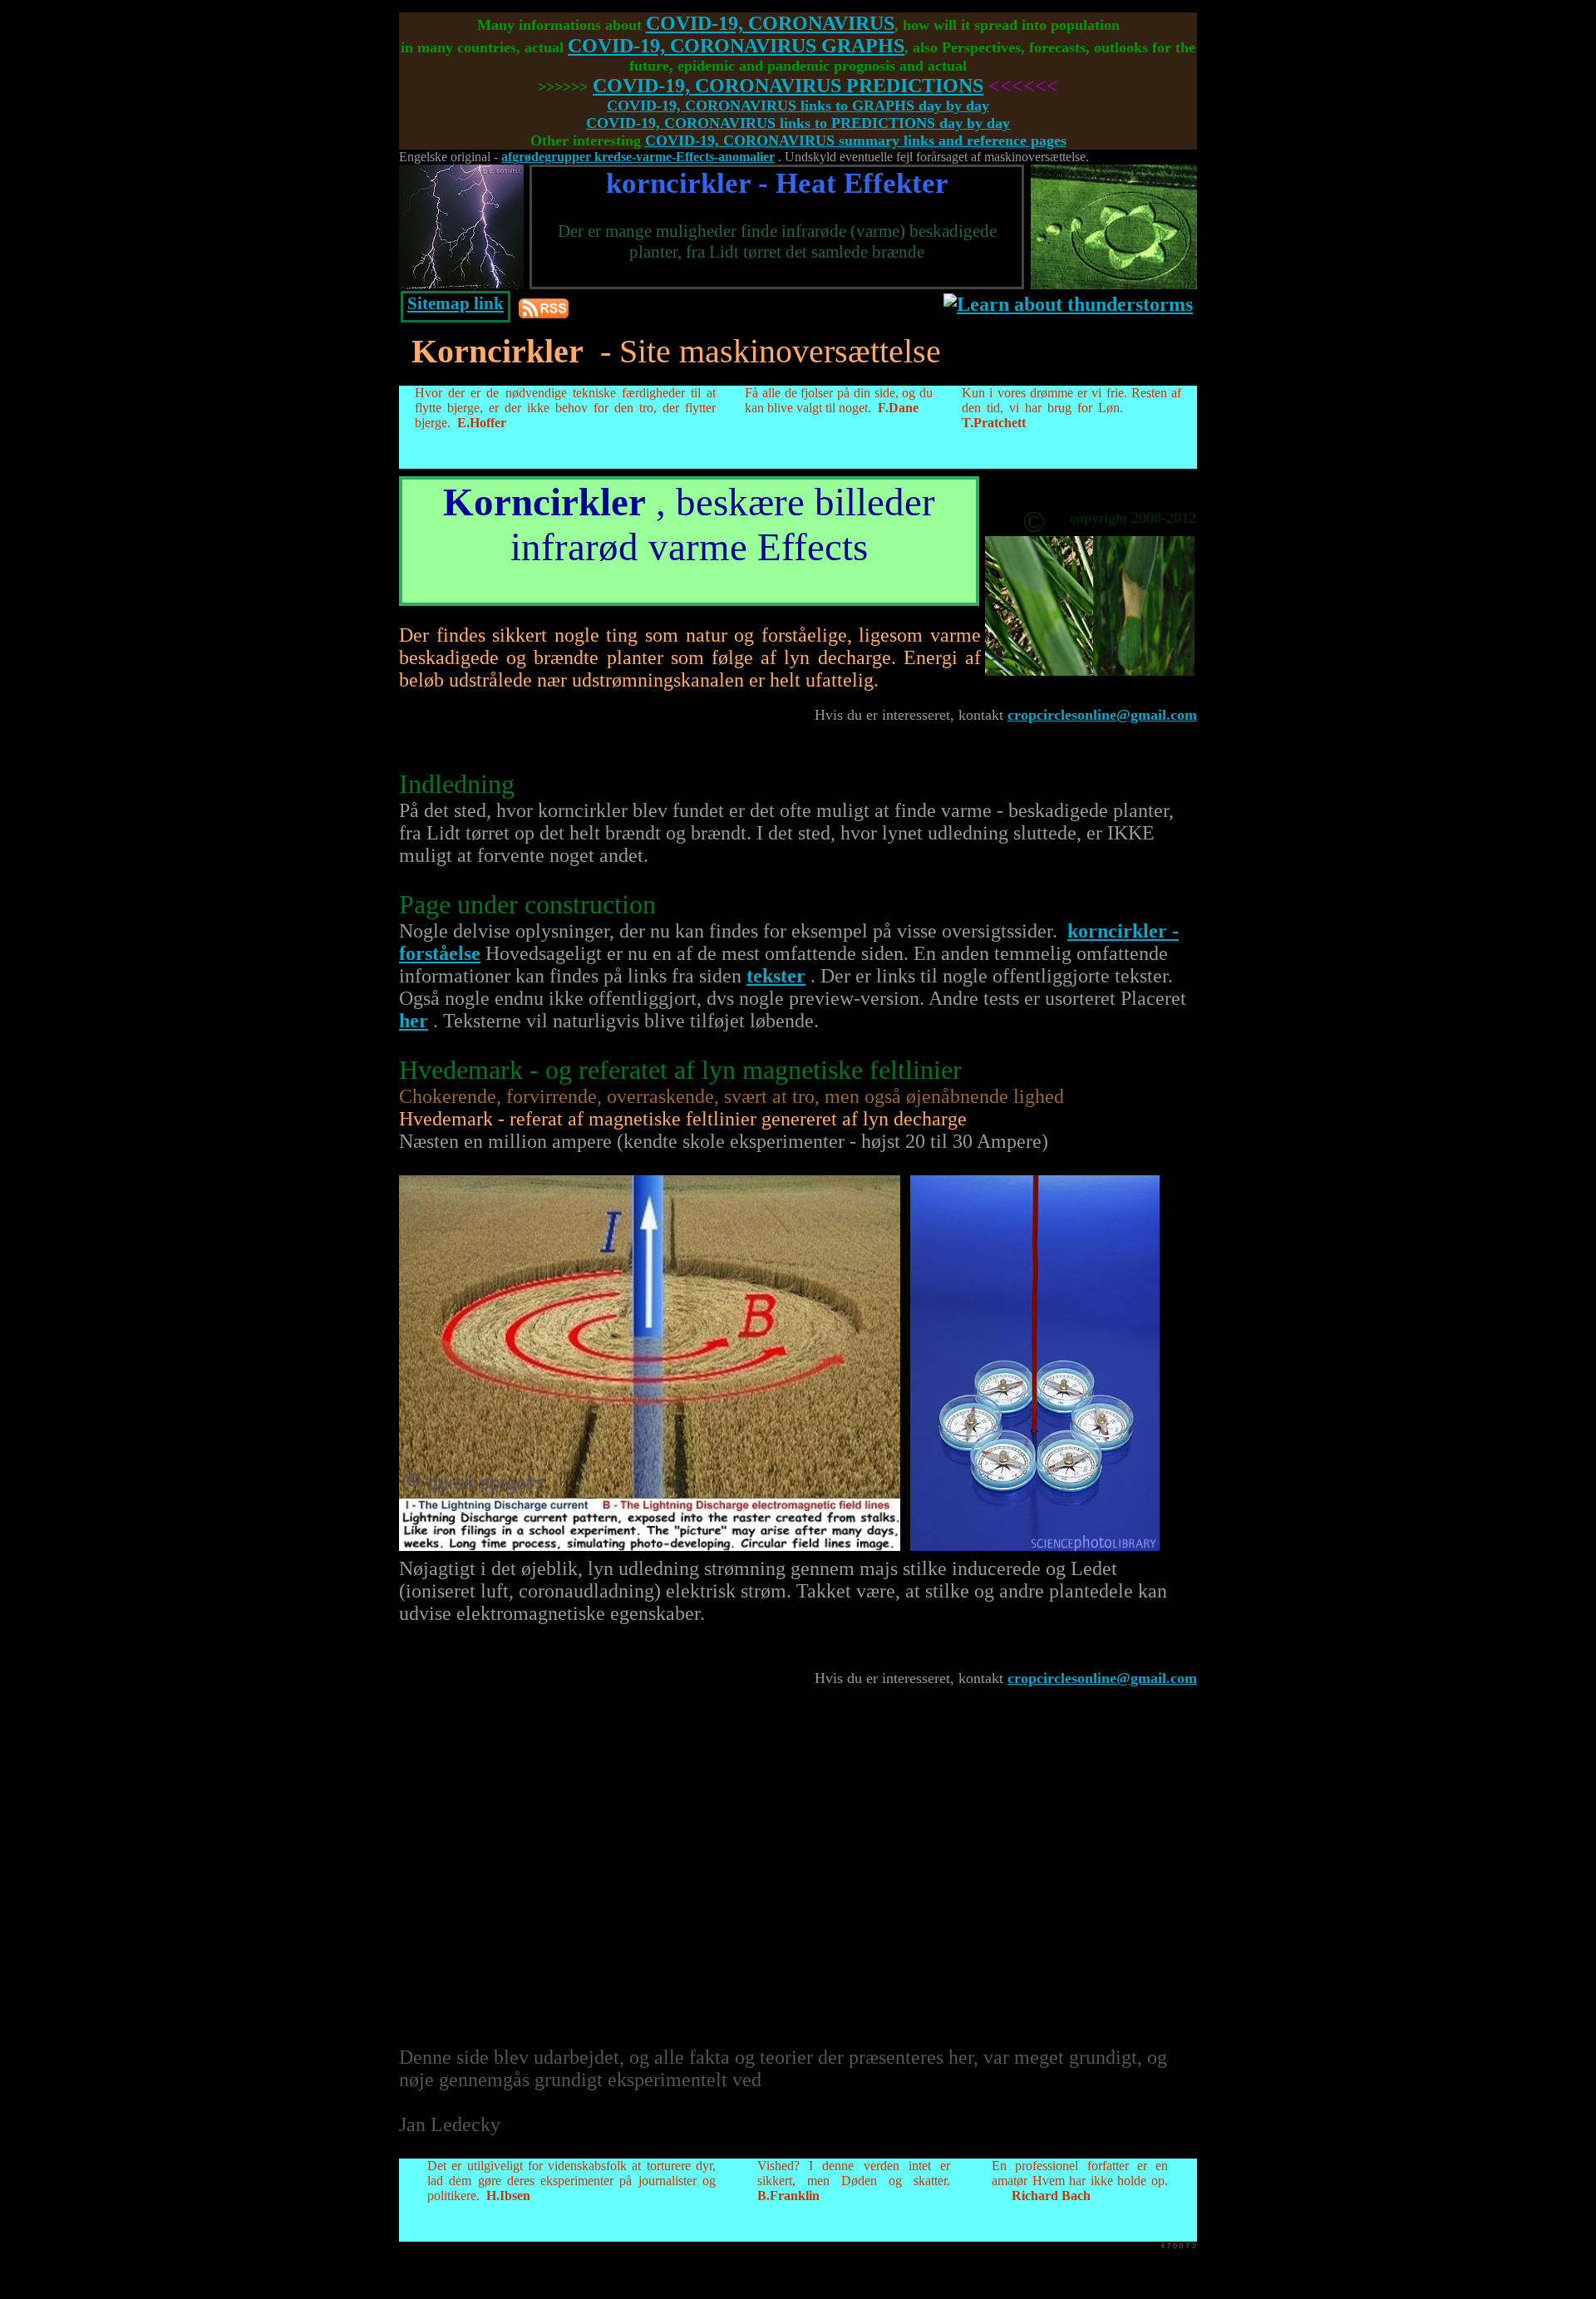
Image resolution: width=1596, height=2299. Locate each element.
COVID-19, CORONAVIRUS (770, 23)
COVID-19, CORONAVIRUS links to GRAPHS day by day (798, 106)
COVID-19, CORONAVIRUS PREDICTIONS (788, 86)
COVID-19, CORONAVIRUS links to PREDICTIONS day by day (798, 123)
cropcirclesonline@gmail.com (1102, 715)
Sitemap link (456, 303)
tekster (776, 976)
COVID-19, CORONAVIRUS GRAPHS (736, 46)
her (414, 1021)
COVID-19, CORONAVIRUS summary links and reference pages (856, 140)
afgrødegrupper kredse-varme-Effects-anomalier (638, 157)
